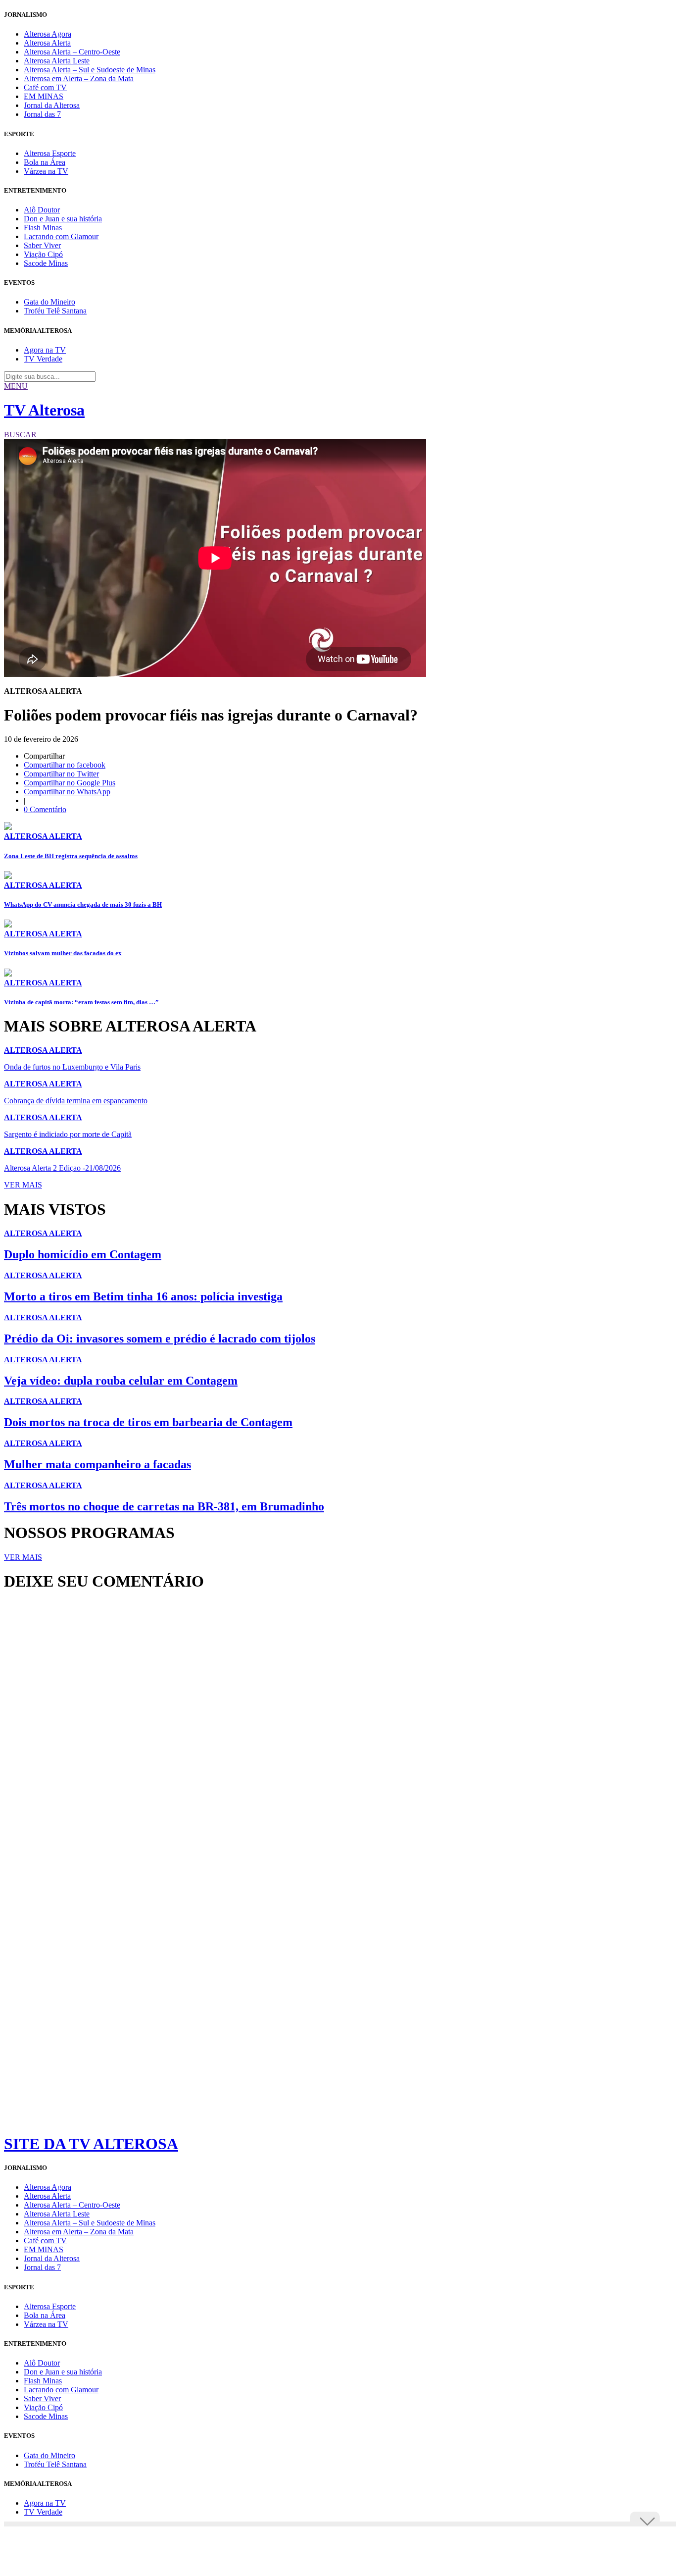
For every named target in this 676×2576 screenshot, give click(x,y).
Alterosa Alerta (47, 43)
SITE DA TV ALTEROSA (91, 2144)
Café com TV (45, 87)
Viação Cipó (43, 254)
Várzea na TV (46, 171)
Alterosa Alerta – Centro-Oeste (72, 52)
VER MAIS (23, 1185)
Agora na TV (45, 350)
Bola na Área (45, 162)
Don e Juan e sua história (63, 219)
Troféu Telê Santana (55, 311)
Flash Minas (43, 228)
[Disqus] (338, 1734)
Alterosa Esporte (50, 153)
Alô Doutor (42, 210)
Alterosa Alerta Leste (57, 61)
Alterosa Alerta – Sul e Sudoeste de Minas (90, 70)
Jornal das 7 (42, 114)
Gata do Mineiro (49, 302)
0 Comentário (45, 809)
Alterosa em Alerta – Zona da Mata (79, 78)
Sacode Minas (46, 263)
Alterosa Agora (48, 34)
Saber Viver (42, 245)
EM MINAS (44, 96)
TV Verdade (43, 359)
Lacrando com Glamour (61, 236)
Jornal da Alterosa (52, 105)
